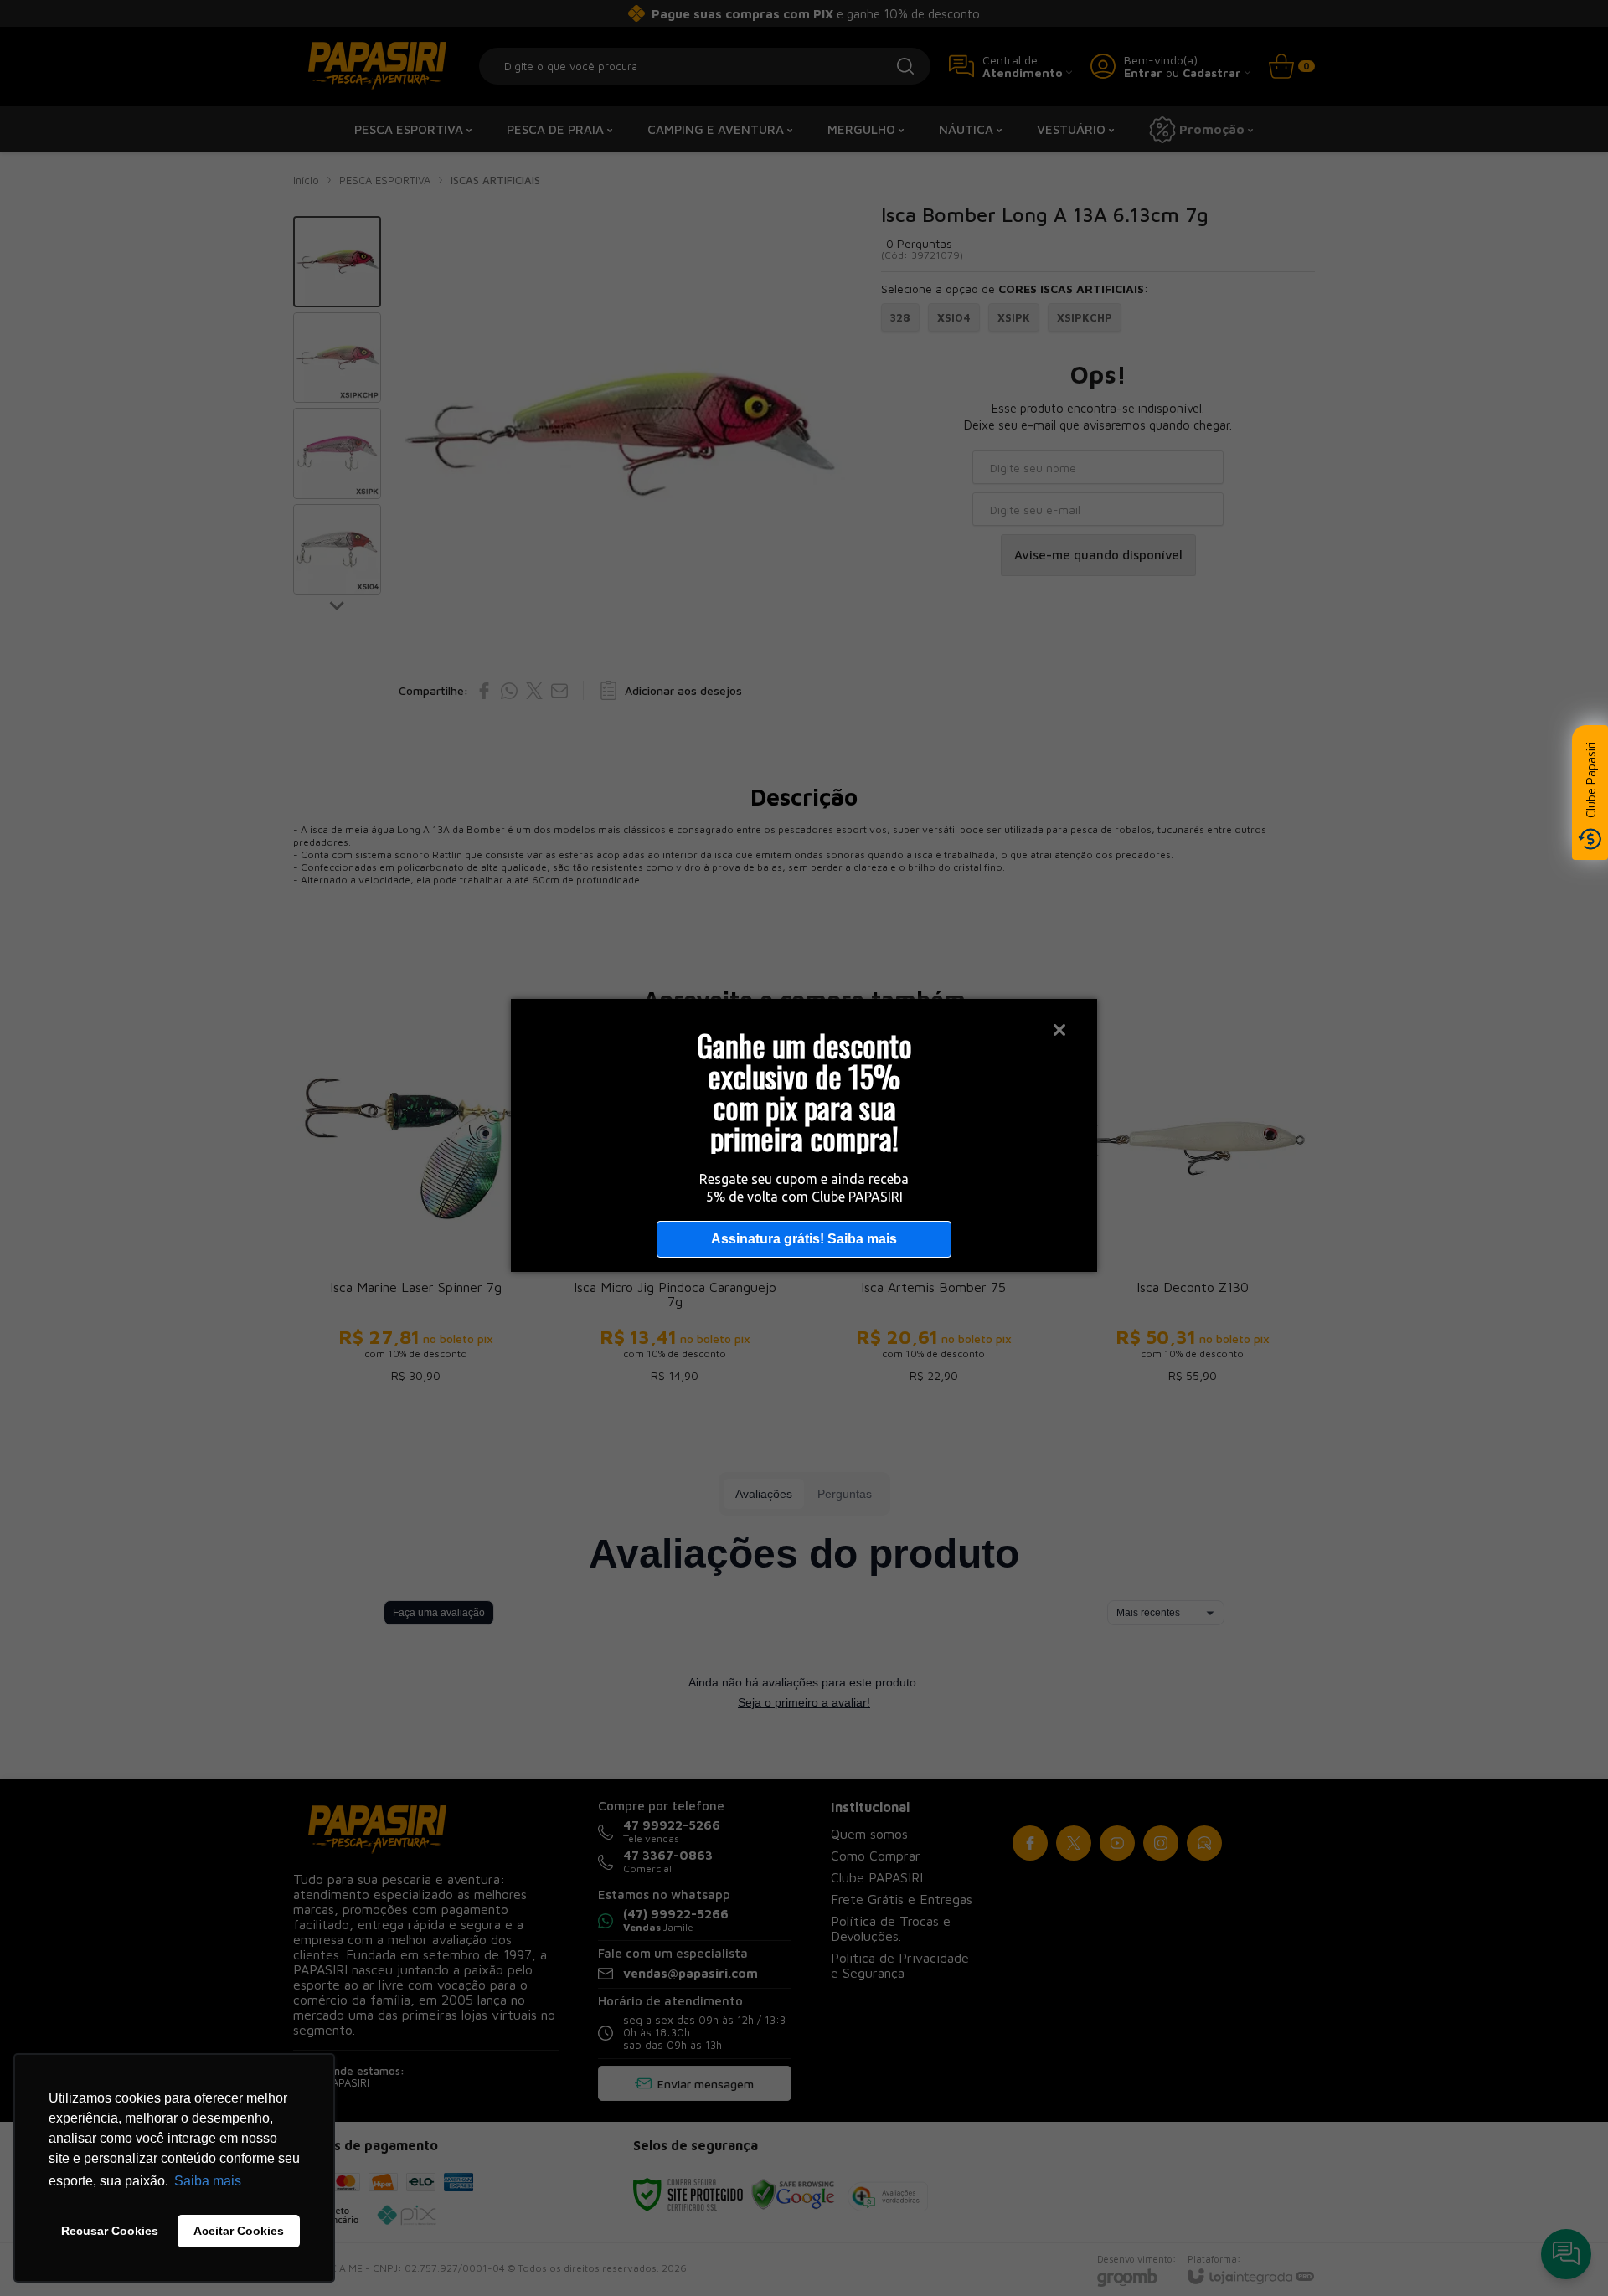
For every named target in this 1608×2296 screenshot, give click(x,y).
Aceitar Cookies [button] (239, 2231)
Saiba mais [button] (208, 2181)
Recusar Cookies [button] (110, 2231)
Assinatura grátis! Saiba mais (804, 1239)
